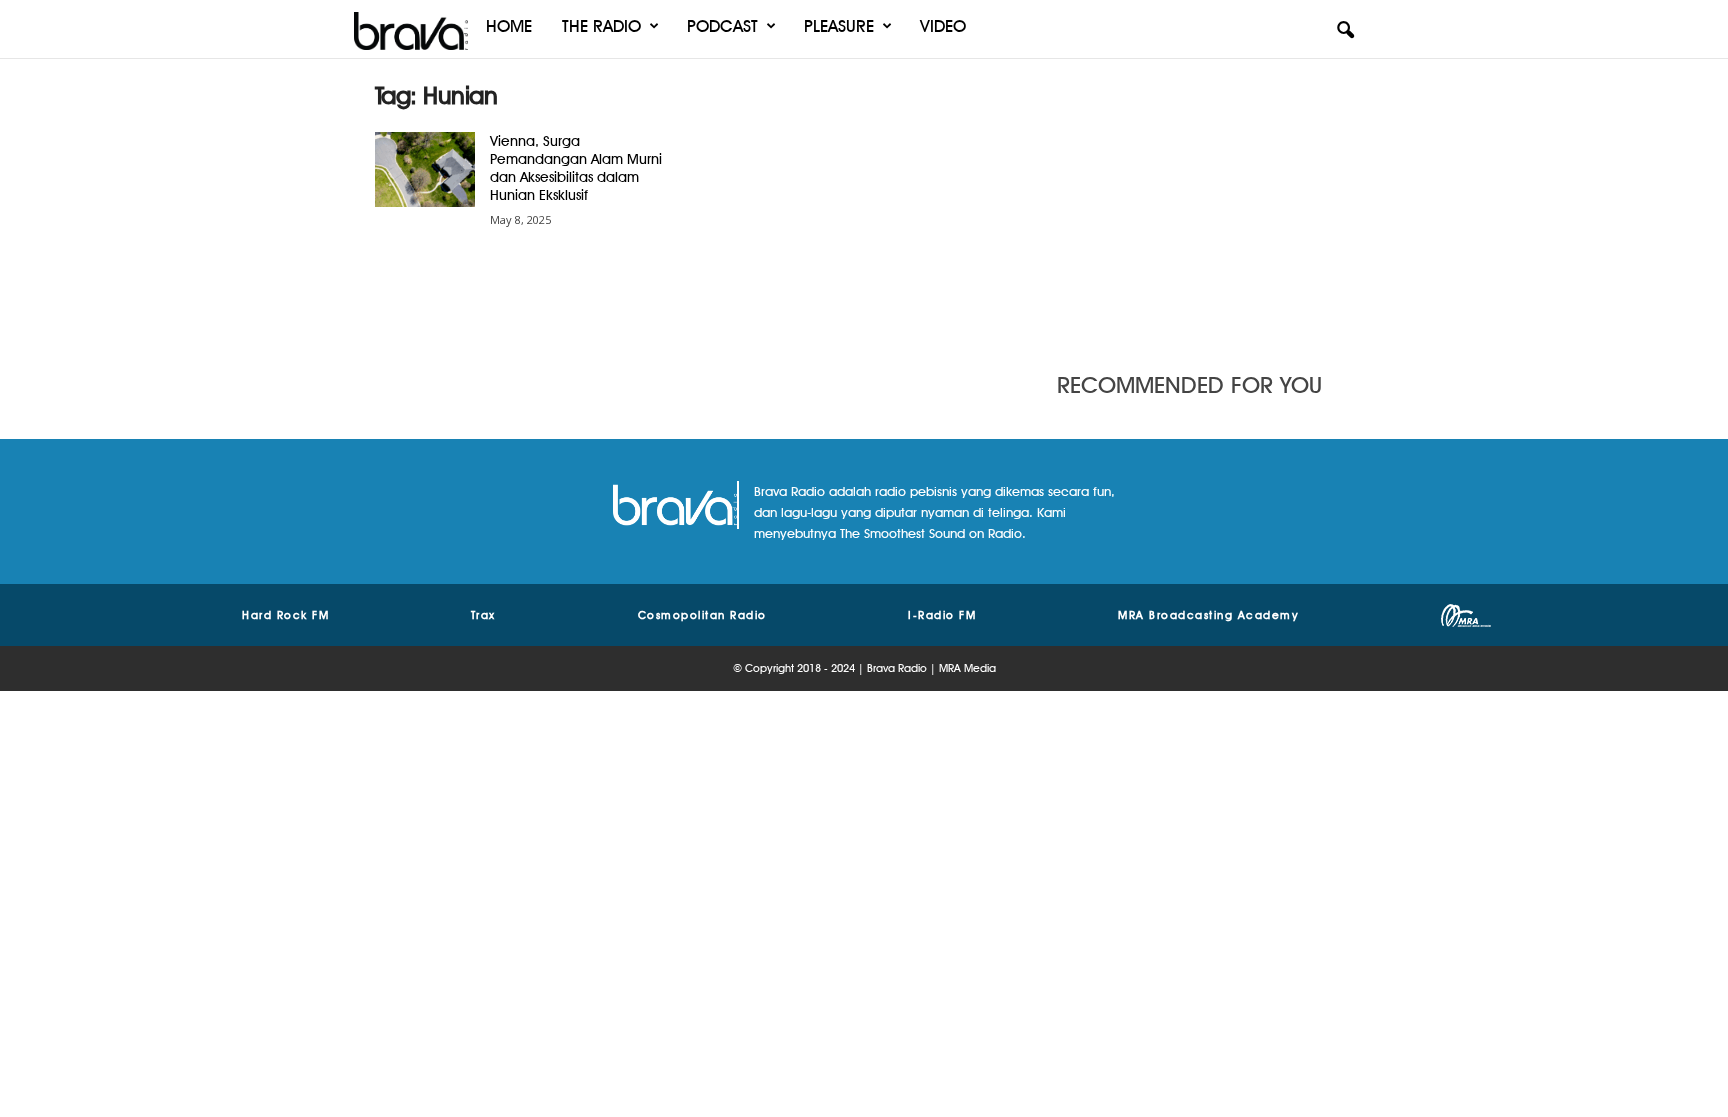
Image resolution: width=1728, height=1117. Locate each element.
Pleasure (839, 26)
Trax (483, 615)
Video (943, 26)
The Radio (601, 26)
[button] (1345, 31)
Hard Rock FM (285, 615)
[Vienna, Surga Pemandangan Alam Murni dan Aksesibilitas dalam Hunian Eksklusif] (425, 169)
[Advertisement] (1205, 205)
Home (509, 26)
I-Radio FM (942, 615)
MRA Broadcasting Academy (1208, 615)
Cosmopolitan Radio (702, 615)
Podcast (722, 26)
